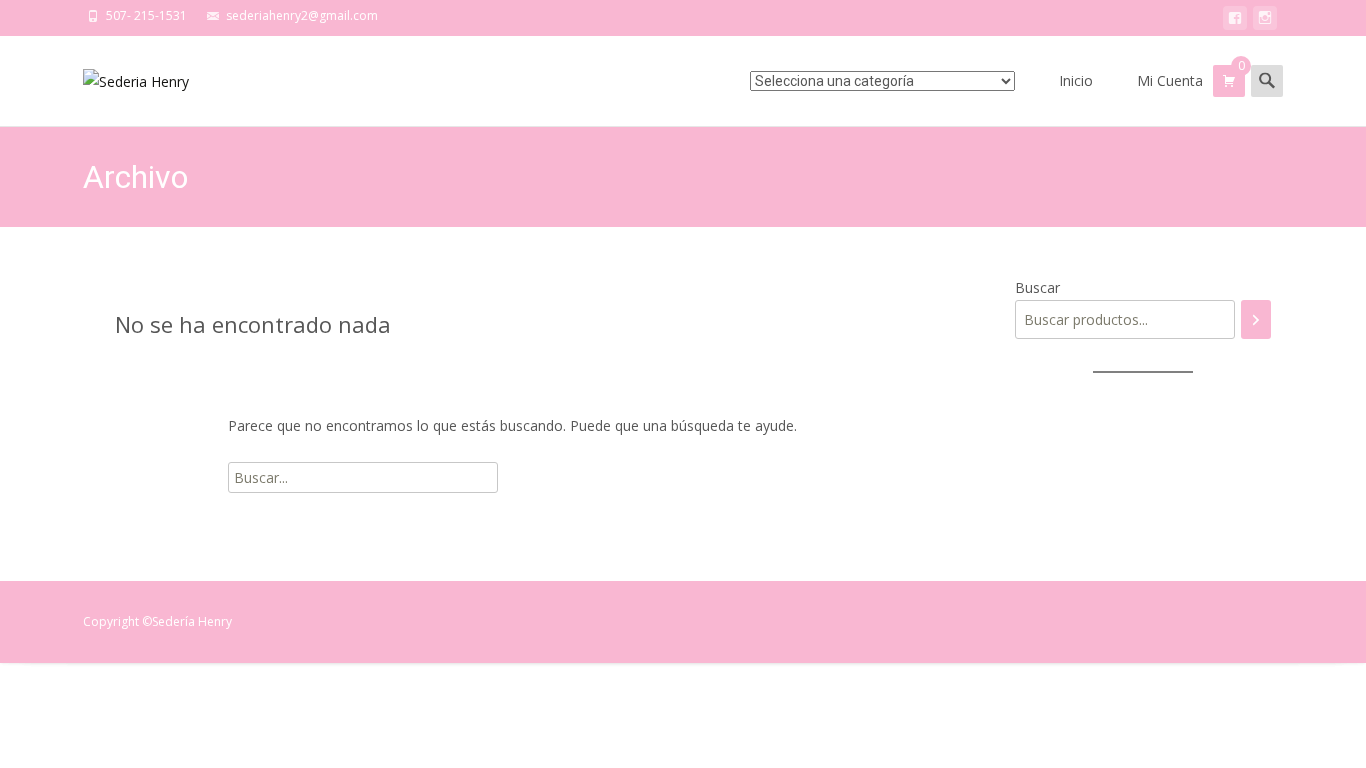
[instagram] (1265, 21)
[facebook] (1235, 21)
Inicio (1076, 80)
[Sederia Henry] (120, 76)
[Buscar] (1256, 319)
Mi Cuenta (1170, 80)
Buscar (1037, 287)
